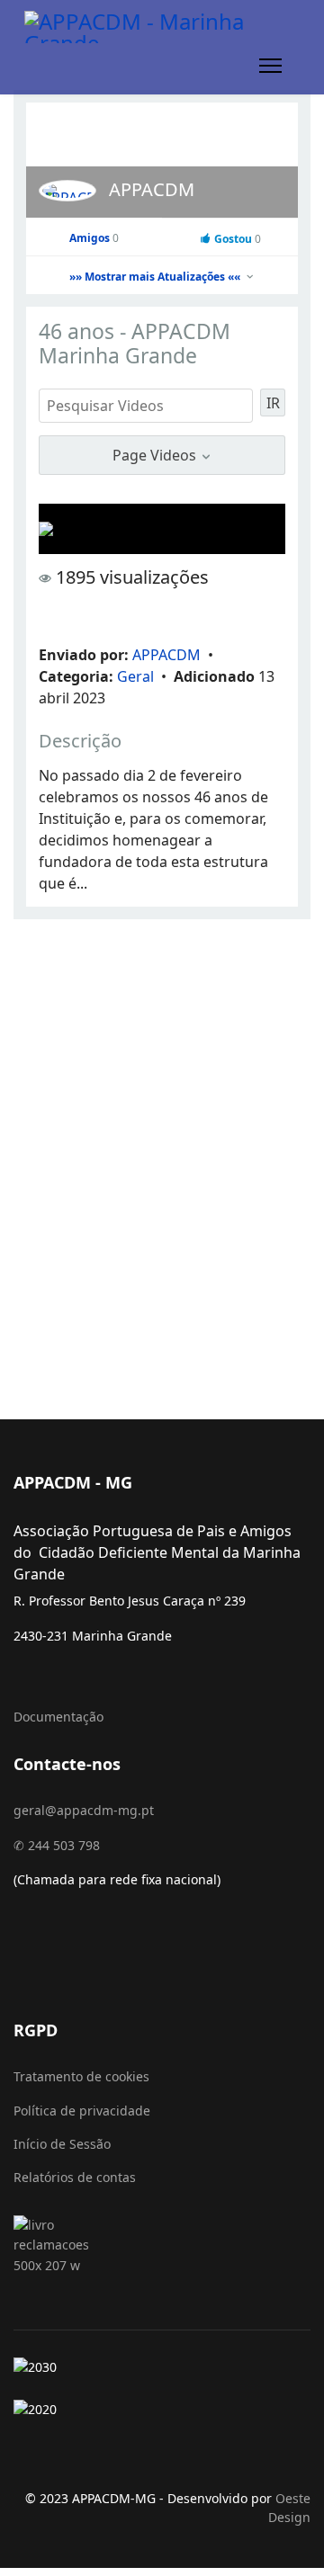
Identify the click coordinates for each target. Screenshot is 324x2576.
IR (273, 403)
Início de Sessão (62, 2144)
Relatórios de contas (75, 2177)
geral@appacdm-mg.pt (84, 1810)
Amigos (94, 238)
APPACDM (152, 189)
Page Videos (156, 455)
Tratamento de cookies (81, 2076)
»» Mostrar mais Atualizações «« (156, 277)
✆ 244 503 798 (57, 1845)
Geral (137, 676)
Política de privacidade (82, 2111)
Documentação (58, 1717)
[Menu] (270, 66)
